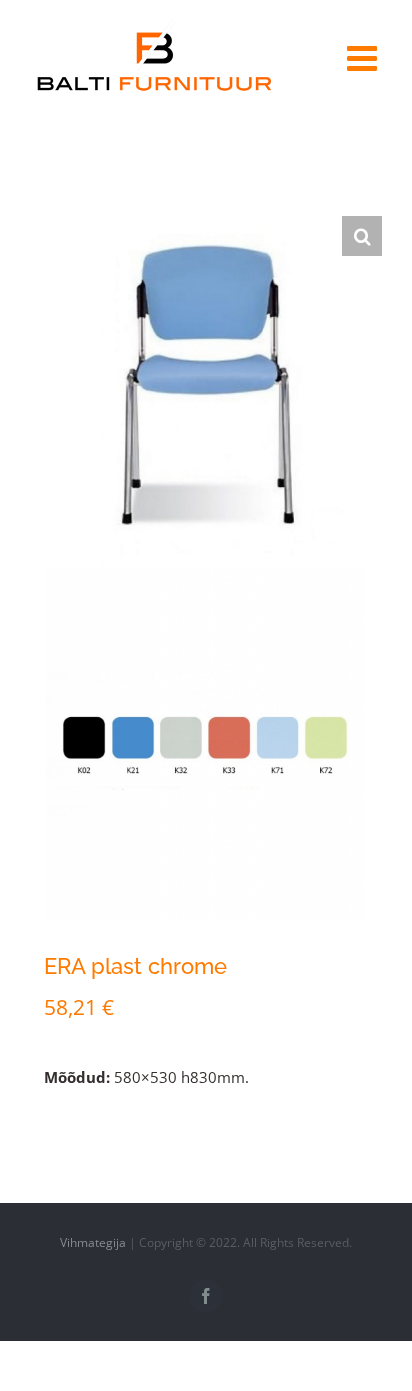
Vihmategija (93, 1242)
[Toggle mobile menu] (364, 57)
